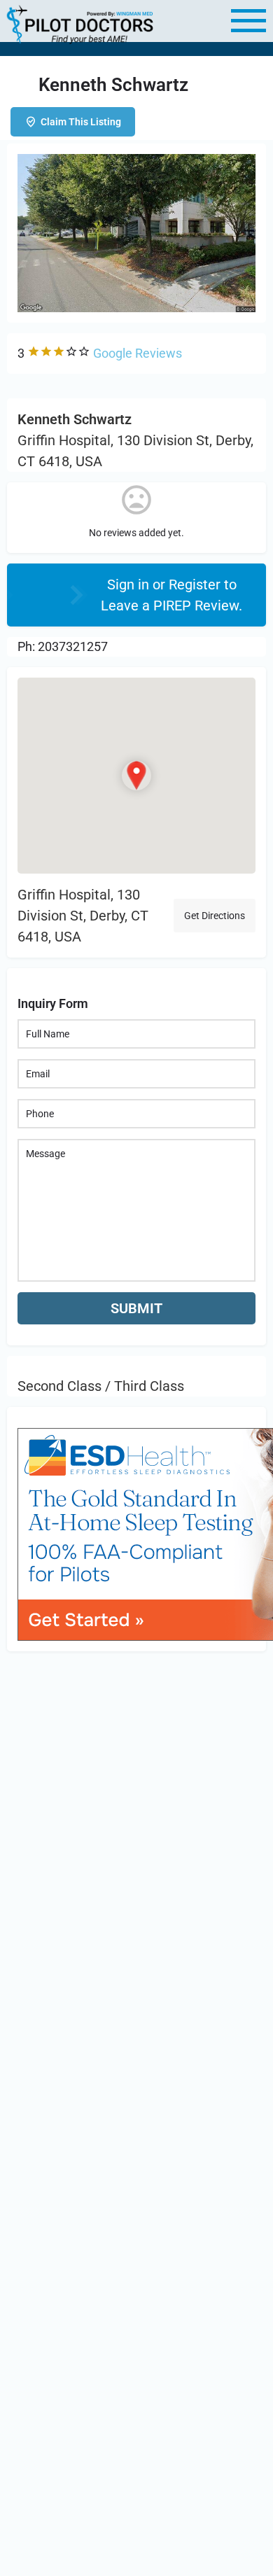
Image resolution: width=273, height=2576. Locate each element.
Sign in (130, 584)
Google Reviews (138, 353)
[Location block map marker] (136, 776)
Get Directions (215, 916)
